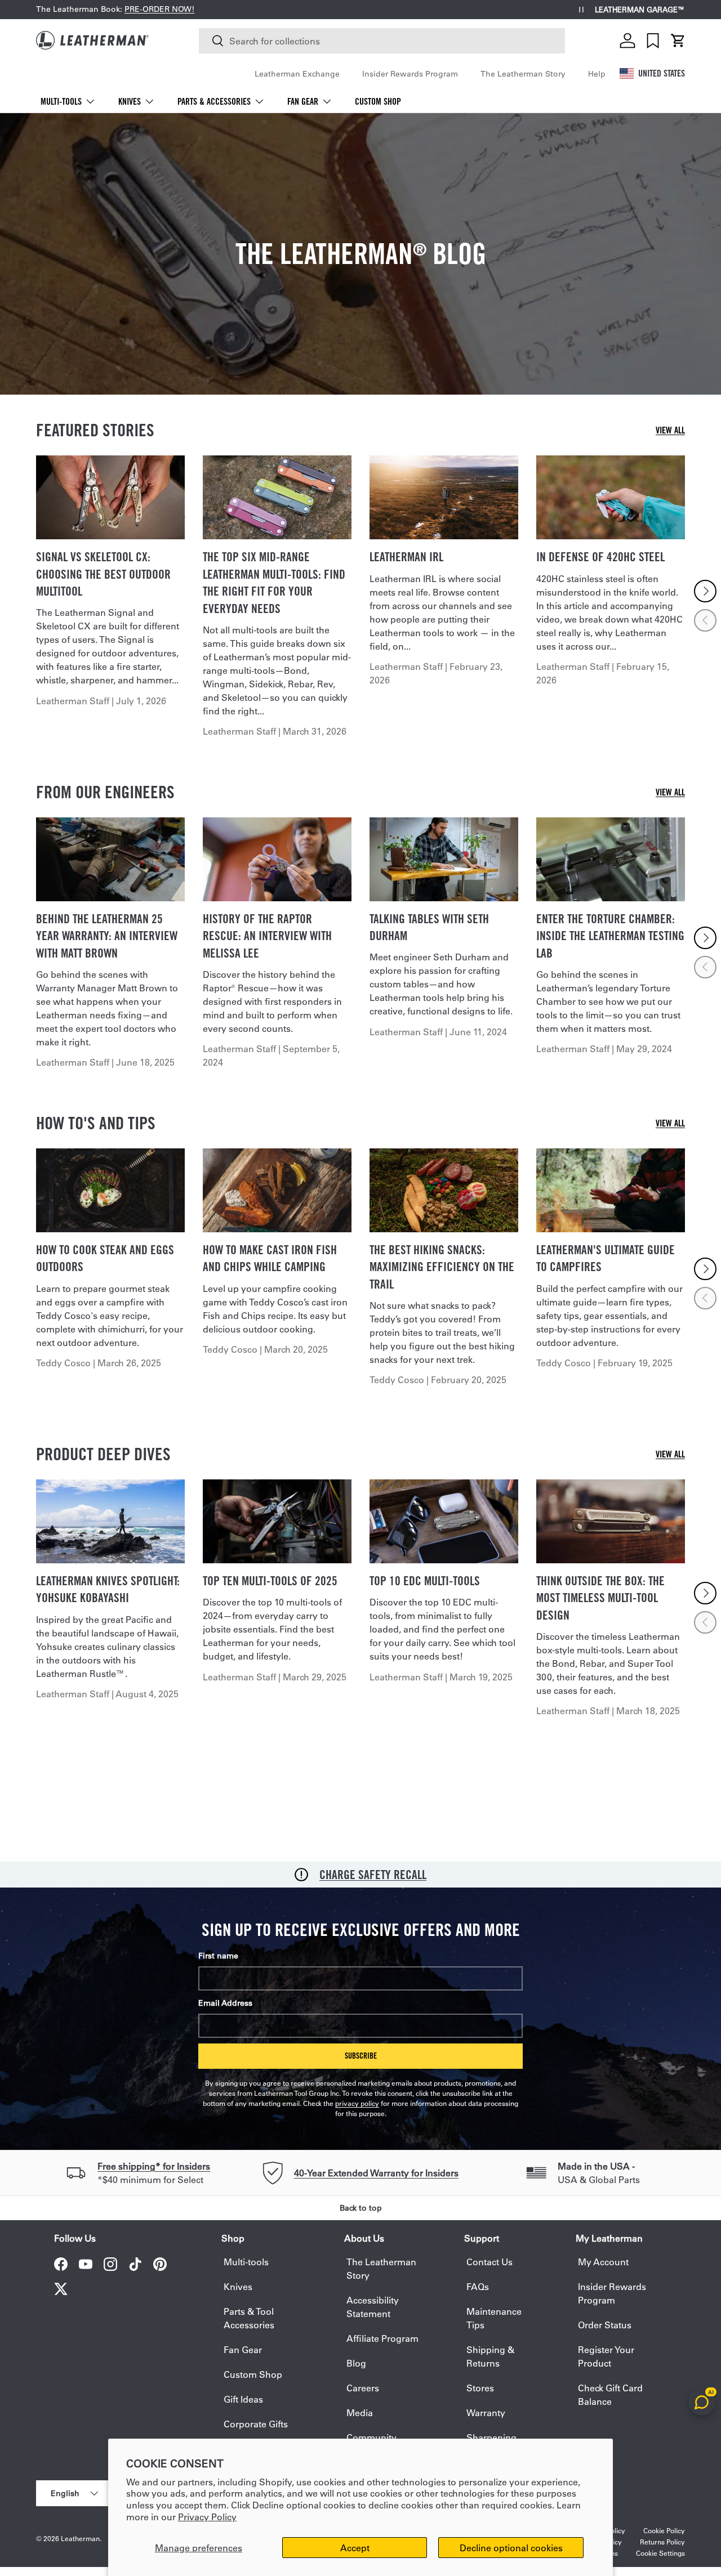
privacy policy (357, 2103)
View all (670, 430)
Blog (356, 2363)
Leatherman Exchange (297, 74)
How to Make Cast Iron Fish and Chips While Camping (270, 1258)
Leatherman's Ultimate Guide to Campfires (606, 1258)
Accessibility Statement (373, 2307)
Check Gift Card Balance (610, 2394)
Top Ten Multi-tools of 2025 (270, 1581)
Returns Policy (662, 2542)
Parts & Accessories (214, 102)
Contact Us (489, 2262)
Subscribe (361, 2056)
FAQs (478, 2286)
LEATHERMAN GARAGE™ (640, 10)
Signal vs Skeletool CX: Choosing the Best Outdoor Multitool (103, 574)
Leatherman (80, 2538)
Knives (130, 102)
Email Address (225, 2003)
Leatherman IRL (406, 557)
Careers (363, 2388)
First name (218, 1956)
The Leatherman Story (523, 74)
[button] (678, 41)
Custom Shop (378, 102)
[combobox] (382, 41)
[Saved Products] (653, 41)
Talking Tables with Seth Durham (429, 927)
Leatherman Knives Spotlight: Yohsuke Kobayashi (108, 1589)
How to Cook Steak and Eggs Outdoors (105, 1258)
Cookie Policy (664, 2530)
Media (360, 2412)
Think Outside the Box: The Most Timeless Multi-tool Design (600, 1598)
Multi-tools (61, 102)
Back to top (361, 2208)
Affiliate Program (382, 2338)
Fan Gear (303, 102)
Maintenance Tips (494, 2318)
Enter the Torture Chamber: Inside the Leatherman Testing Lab (610, 936)
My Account (603, 2262)
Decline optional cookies (511, 2548)
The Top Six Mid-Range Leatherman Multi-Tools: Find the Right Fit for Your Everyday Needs (274, 582)
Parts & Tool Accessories (249, 2318)
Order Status (605, 2325)
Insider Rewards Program (410, 74)
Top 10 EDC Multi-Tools (425, 1581)
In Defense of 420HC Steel (600, 557)
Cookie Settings (660, 2553)
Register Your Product (606, 2356)
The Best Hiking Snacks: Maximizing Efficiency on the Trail (442, 1267)
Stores (480, 2388)
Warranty (486, 2412)
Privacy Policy (207, 2517)
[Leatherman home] (92, 40)
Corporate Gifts (256, 2424)
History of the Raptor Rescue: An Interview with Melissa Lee (267, 936)
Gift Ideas (243, 2399)
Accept (355, 2548)
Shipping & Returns (490, 2356)
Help (597, 74)
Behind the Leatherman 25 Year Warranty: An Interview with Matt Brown (107, 936)
